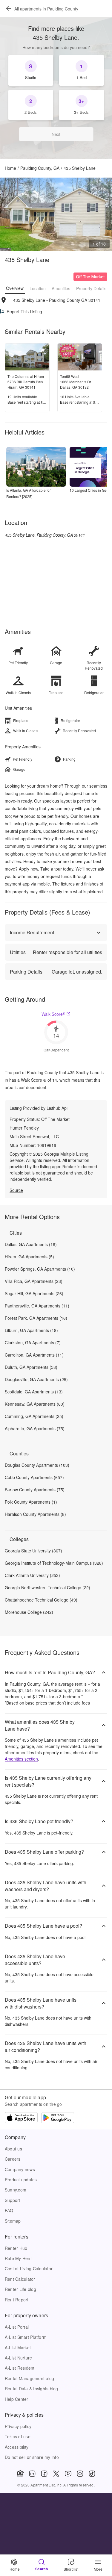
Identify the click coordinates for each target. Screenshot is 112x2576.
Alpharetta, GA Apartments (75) (35, 1428)
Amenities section (21, 1759)
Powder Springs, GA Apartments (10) (40, 1269)
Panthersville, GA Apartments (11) (37, 1306)
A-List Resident (20, 2368)
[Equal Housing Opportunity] (20, 2474)
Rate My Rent (18, 2258)
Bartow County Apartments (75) (35, 1490)
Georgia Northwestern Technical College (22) (47, 1587)
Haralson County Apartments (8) (35, 1514)
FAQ (9, 2210)
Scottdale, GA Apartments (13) (34, 1392)
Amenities (61, 288)
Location (38, 288)
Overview (15, 288)
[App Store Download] (21, 2118)
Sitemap (13, 2221)
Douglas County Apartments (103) (37, 1465)
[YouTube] (68, 2474)
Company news (20, 2169)
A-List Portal (17, 2327)
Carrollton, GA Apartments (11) (34, 1355)
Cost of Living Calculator (29, 2268)
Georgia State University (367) (33, 1551)
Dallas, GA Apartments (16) (31, 1244)
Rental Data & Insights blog (32, 2389)
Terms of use (18, 2436)
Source (16, 1190)
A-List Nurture (18, 2358)
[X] (56, 2474)
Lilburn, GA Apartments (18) (31, 1330)
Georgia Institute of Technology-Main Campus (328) (54, 1563)
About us (13, 2149)
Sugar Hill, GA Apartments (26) (34, 1293)
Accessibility (17, 2447)
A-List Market (18, 2348)
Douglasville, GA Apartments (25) (36, 1379)
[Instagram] (80, 2474)
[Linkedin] (32, 2474)
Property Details (91, 288)
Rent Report (17, 2300)
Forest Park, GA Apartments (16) (36, 1318)
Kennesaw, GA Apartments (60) (35, 1404)
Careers (13, 2159)
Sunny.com (16, 2190)
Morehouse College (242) (29, 1612)
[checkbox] (31, 70)
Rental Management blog (29, 2378)
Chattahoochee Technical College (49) (41, 1600)
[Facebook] (44, 2474)
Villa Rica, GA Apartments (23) (34, 1281)
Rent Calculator (20, 2279)
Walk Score (53, 1014)
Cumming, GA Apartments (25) (34, 1416)
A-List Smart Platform (26, 2337)
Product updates (21, 2180)
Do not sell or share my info (32, 2457)
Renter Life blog (20, 2289)
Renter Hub (16, 2248)
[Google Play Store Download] (58, 2118)
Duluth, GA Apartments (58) (31, 1367)
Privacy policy (18, 2426)
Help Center (17, 2399)
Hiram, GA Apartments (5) (29, 1257)
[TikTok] (92, 2474)
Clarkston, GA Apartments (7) (33, 1343)
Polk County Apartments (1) (31, 1502)
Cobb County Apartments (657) (34, 1477)
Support (13, 2200)
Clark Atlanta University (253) (32, 1575)
